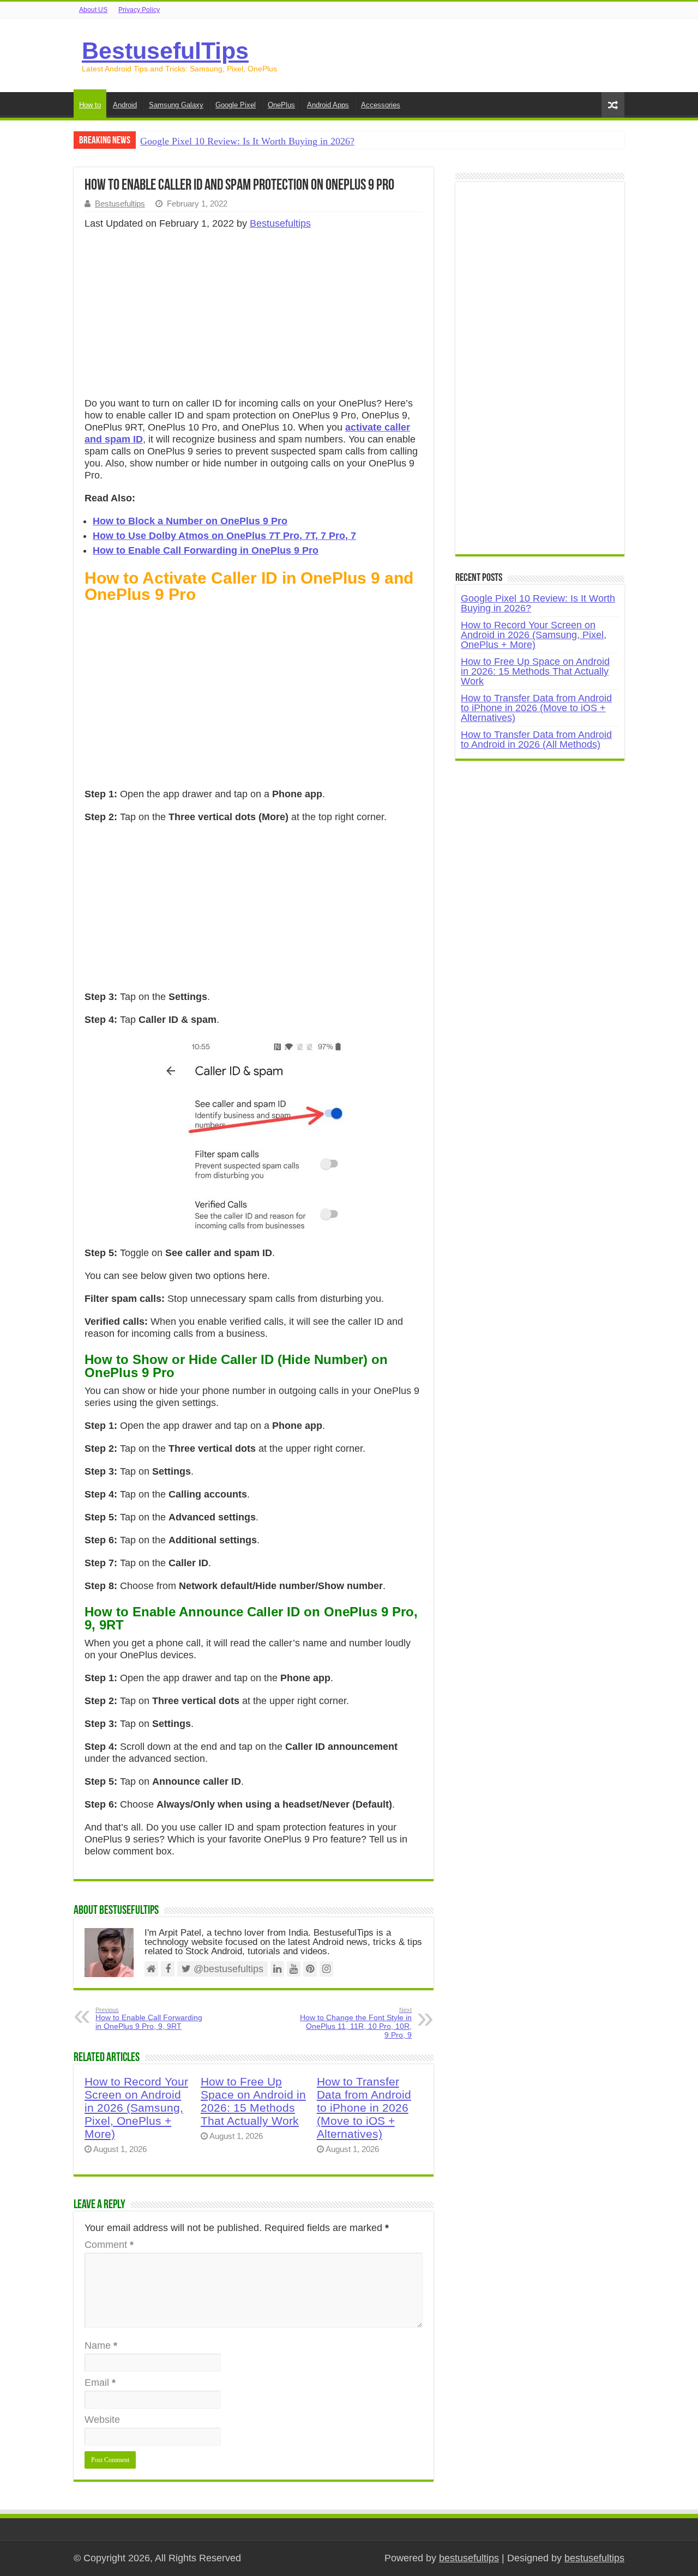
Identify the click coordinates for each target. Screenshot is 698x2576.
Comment (109, 2245)
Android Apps (328, 105)
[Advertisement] (254, 317)
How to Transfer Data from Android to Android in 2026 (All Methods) (536, 740)
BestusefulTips (165, 51)
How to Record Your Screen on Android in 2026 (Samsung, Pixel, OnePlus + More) (136, 2108)
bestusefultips (469, 2558)
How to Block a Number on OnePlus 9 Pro (190, 521)
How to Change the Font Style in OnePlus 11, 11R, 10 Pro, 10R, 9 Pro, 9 (356, 2023)
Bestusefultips (120, 204)
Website (102, 2420)
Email (100, 2383)
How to (90, 105)
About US (93, 10)
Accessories (381, 105)
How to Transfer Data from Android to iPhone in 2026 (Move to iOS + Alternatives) (364, 2108)
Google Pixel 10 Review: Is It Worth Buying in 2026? (247, 141)
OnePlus (281, 105)
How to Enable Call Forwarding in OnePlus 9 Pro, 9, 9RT (149, 2019)
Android (125, 105)
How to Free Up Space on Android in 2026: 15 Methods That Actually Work (253, 2101)
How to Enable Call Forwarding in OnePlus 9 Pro (206, 550)
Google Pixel (236, 105)
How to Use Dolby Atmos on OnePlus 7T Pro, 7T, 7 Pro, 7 (224, 536)
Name (101, 2345)
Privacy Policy (139, 10)
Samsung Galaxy (176, 105)
